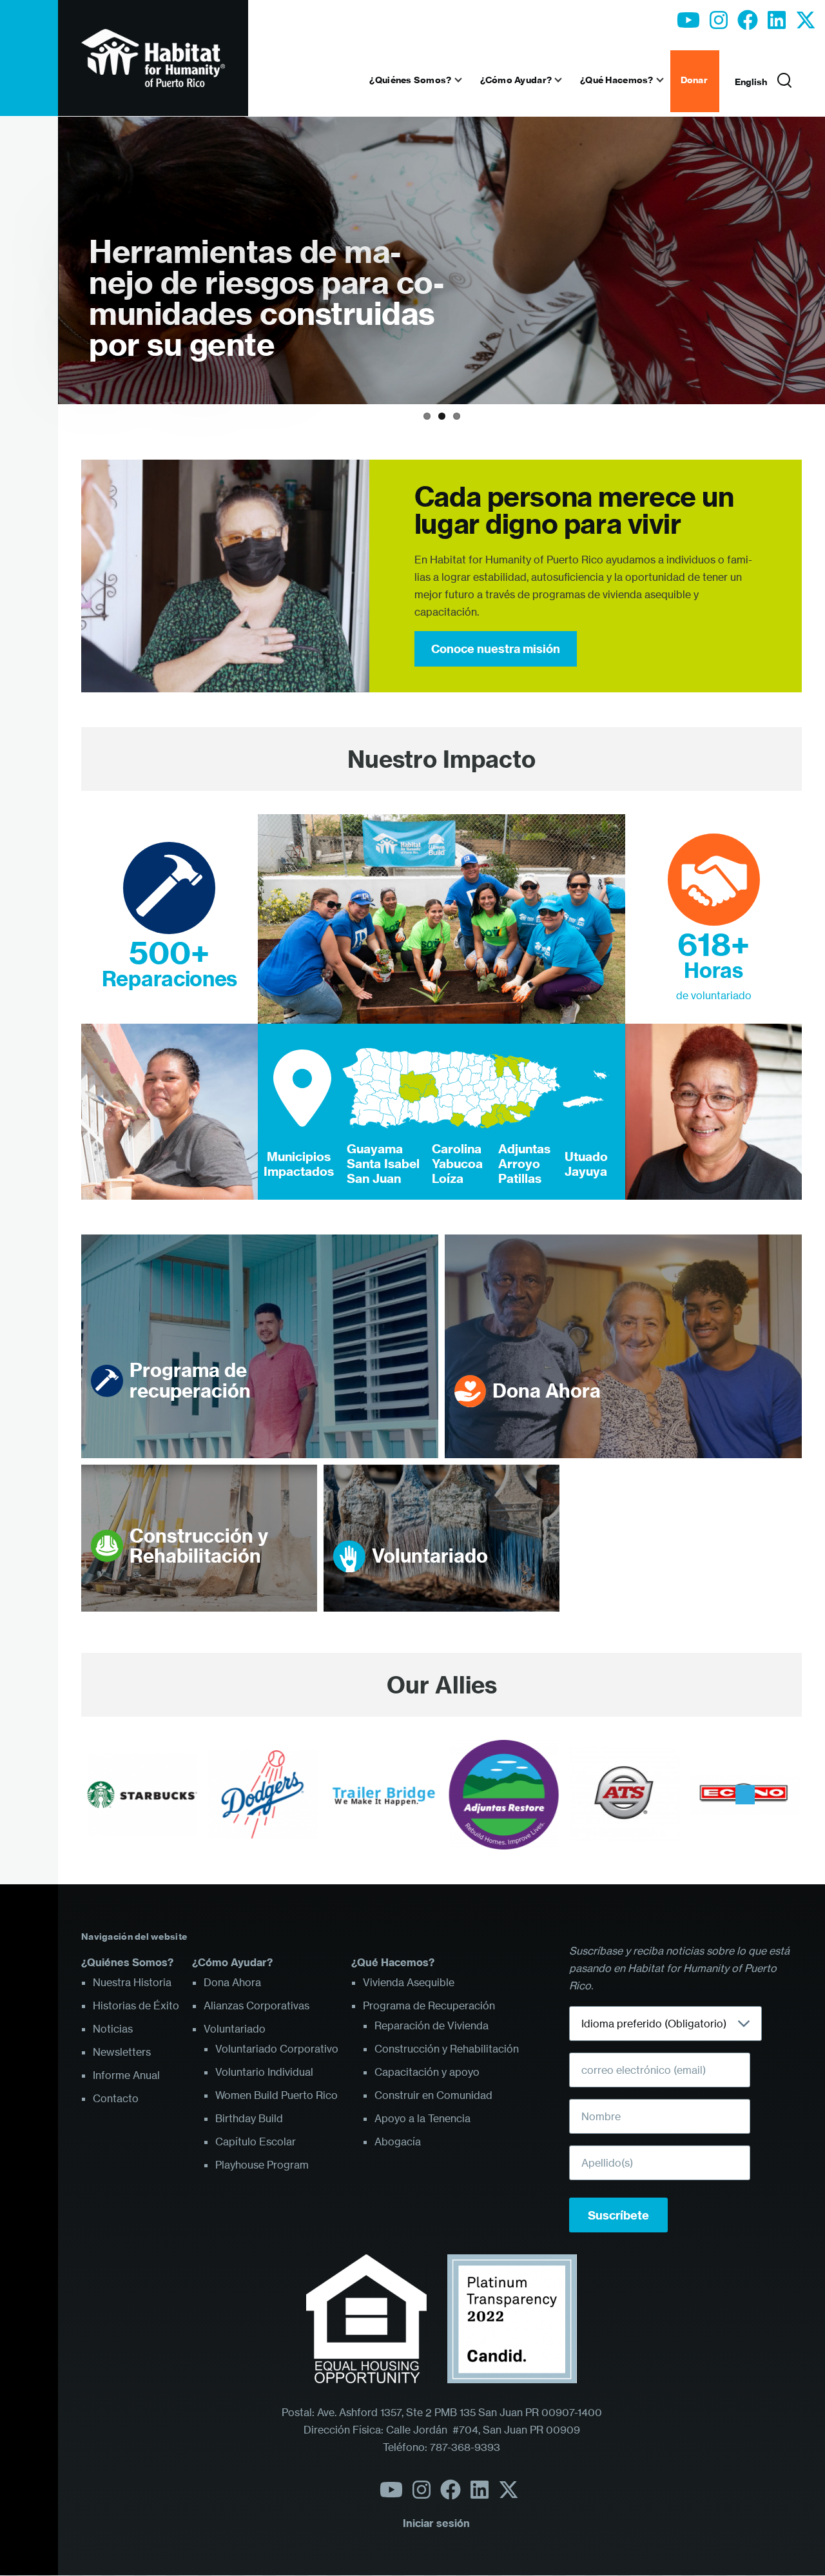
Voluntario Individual (264, 2072)
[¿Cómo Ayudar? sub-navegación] (566, 80)
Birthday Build (249, 2118)
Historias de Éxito (136, 2005)
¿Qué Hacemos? (393, 1962)
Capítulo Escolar (256, 2142)
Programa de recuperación (190, 1381)
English (751, 82)
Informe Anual (126, 2075)
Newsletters (122, 2052)
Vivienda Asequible (409, 1982)
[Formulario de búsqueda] (784, 81)
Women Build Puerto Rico (277, 2095)
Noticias (113, 2029)
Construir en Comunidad (433, 2095)
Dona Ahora (547, 1391)
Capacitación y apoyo (427, 2072)
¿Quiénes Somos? (127, 1962)
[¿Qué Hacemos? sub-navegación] (668, 80)
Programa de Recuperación (429, 2005)
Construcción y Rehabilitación (199, 1546)
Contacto (116, 2098)
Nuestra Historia (132, 1982)
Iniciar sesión (436, 2523)
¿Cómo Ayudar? (232, 1962)
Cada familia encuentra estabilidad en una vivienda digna (261, 314)
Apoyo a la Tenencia (422, 2118)
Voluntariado (430, 1556)
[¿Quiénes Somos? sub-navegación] (466, 80)
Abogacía (398, 2142)
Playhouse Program (262, 2165)
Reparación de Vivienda (432, 2025)
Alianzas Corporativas (257, 2005)
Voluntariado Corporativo (277, 2049)
